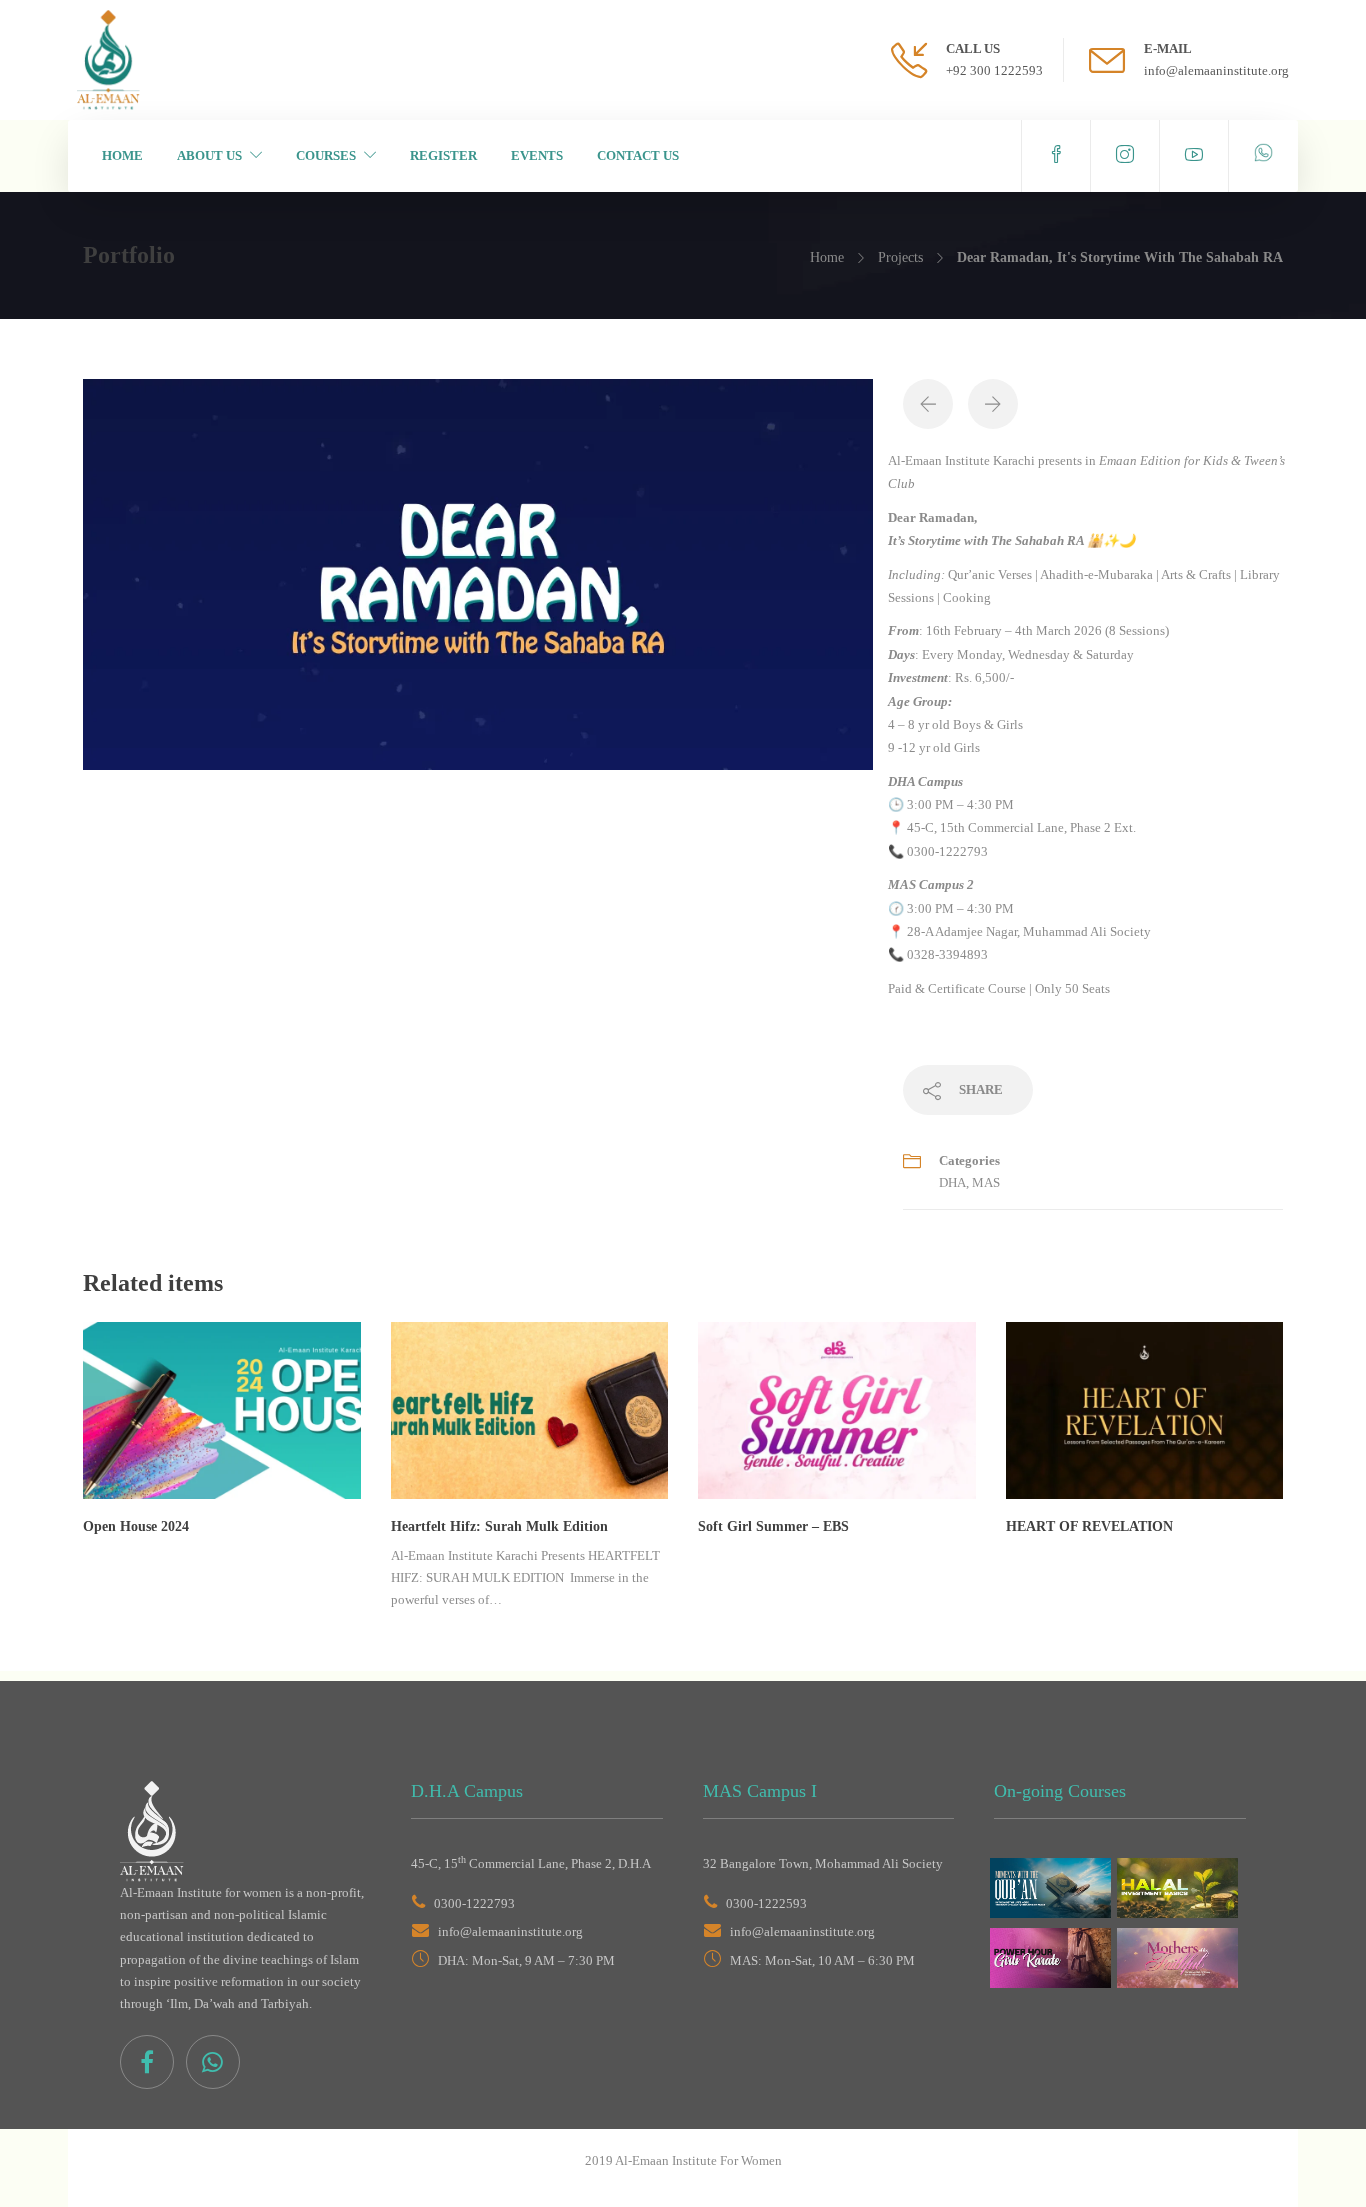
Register (443, 155)
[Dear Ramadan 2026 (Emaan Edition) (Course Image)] (478, 572)
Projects (900, 257)
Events (537, 155)
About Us (209, 155)
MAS (986, 1182)
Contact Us (638, 155)
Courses (326, 155)
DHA (952, 1182)
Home (122, 155)
